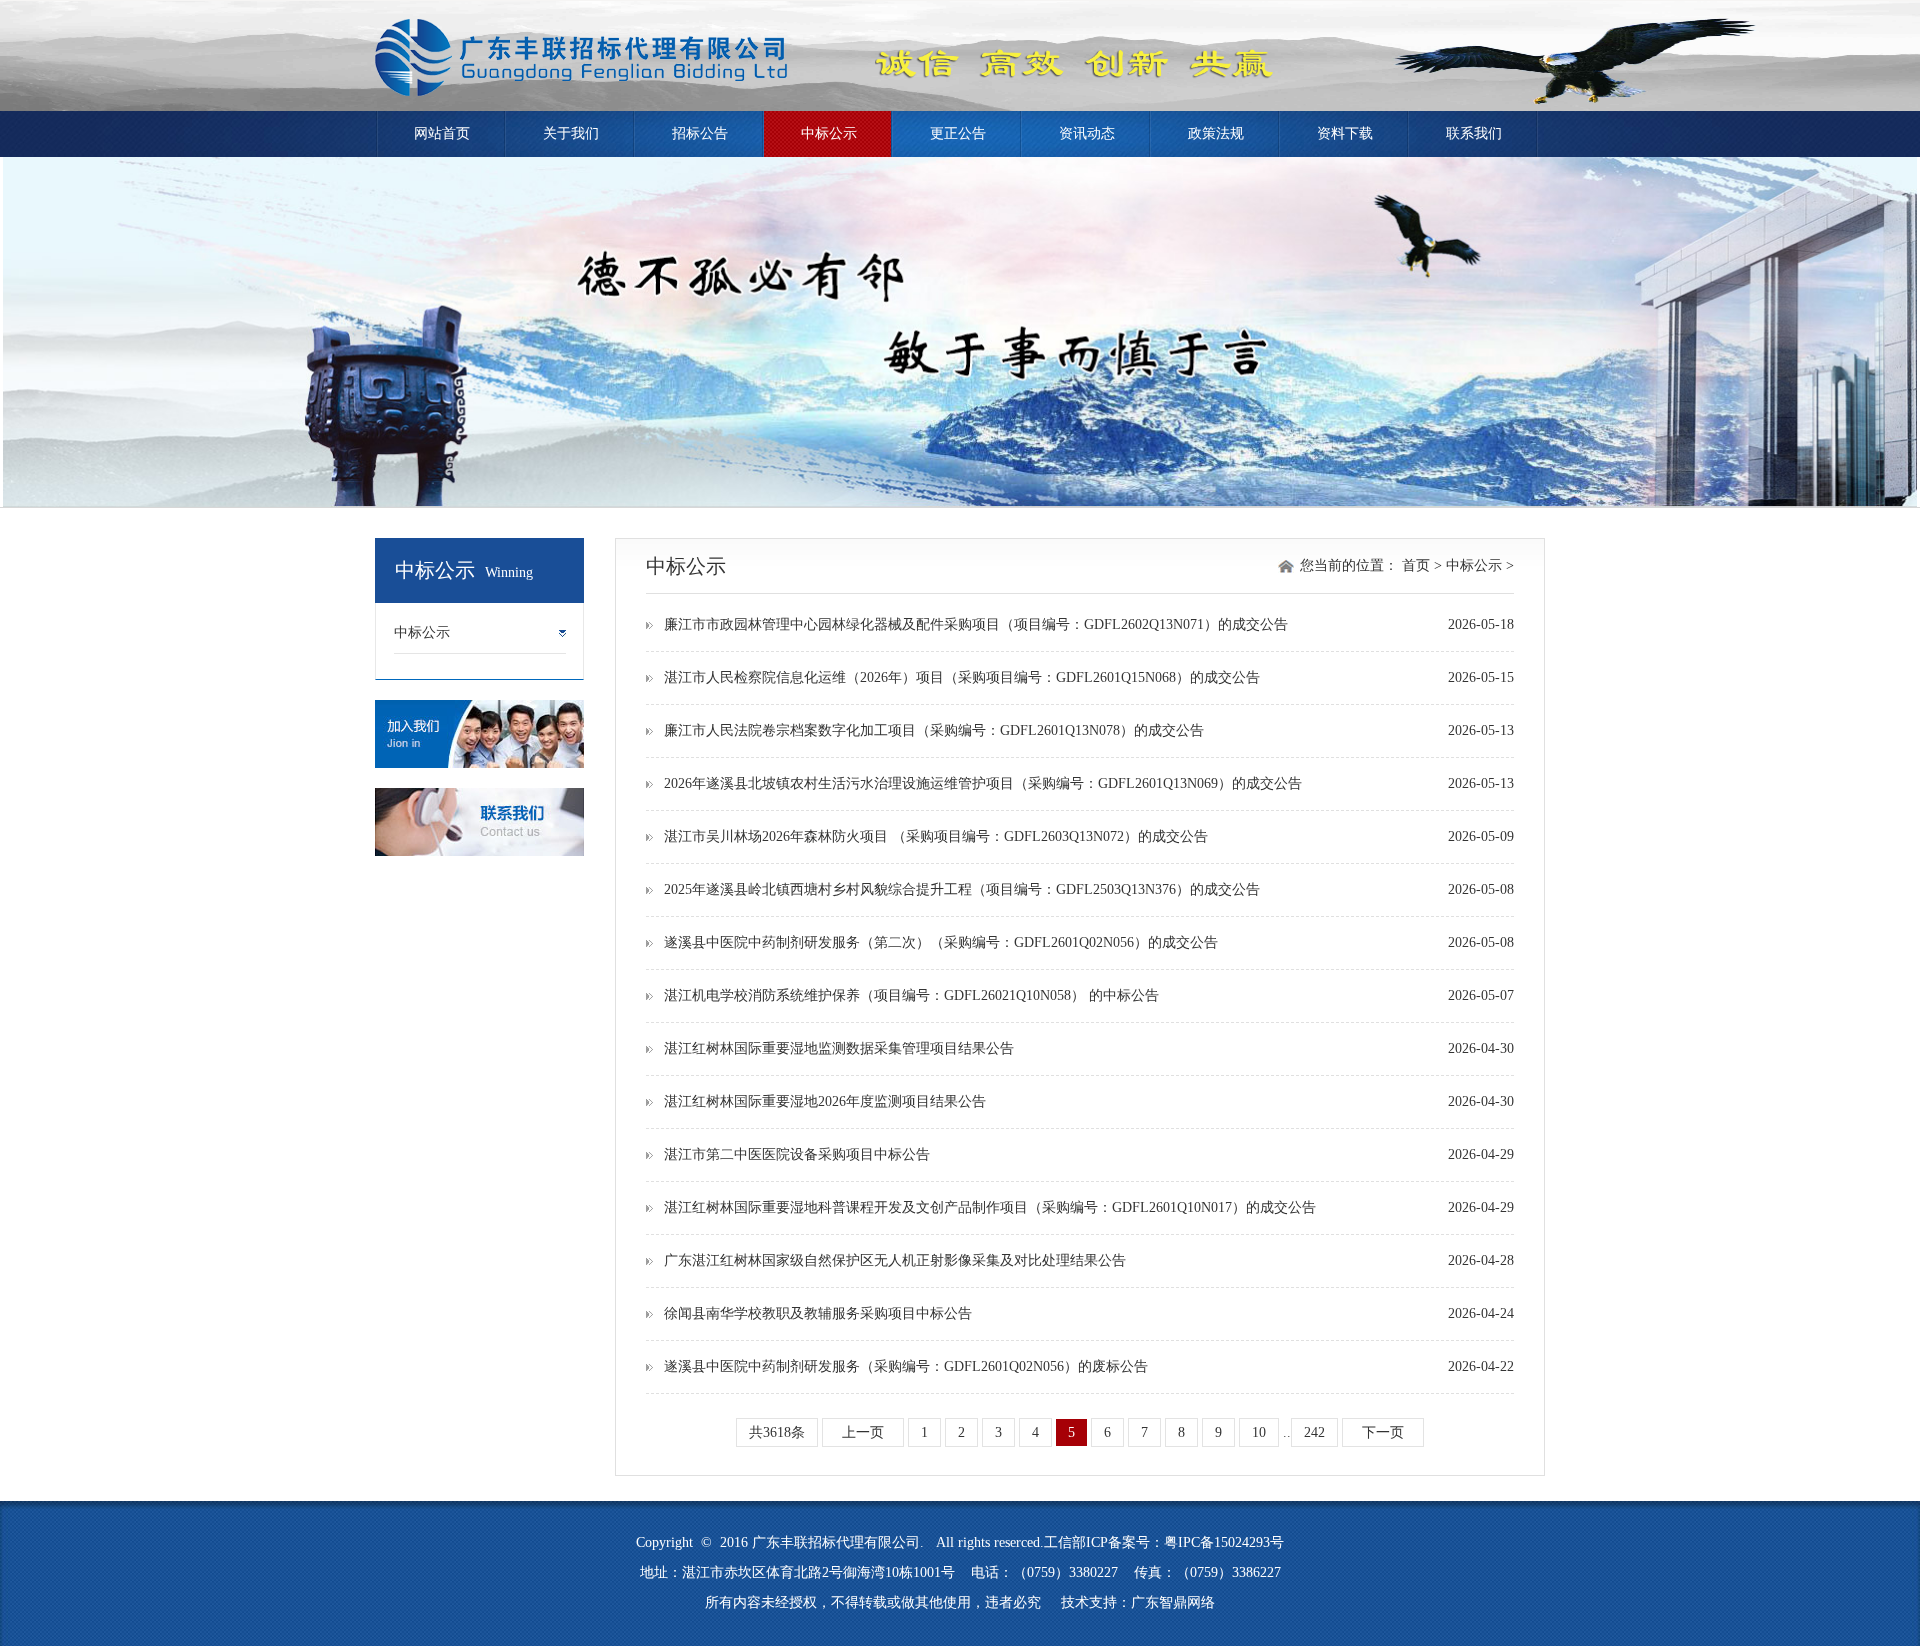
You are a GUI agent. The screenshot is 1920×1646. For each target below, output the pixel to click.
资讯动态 (1087, 133)
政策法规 (1216, 133)
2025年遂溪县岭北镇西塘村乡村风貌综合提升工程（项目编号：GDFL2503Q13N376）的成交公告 (962, 889)
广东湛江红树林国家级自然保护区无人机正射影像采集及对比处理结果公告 (895, 1260)
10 (1259, 1432)
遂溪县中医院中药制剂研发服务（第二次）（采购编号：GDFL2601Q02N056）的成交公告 (941, 942)
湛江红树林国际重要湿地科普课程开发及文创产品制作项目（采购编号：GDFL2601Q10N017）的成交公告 (990, 1207)
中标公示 (829, 133)
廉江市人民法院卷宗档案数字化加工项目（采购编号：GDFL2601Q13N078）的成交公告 (934, 730)
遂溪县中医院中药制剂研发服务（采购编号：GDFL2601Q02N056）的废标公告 (906, 1366)
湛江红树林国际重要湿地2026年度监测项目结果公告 (825, 1101)
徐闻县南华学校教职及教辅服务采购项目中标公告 (818, 1313)
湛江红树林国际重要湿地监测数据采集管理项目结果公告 (839, 1048)
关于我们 (571, 133)
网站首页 (442, 133)
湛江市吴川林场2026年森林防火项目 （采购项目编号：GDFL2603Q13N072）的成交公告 (936, 836)
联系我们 (1474, 133)
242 (1314, 1432)
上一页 (863, 1432)
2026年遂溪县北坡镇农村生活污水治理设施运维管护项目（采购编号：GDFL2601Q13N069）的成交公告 (983, 783)
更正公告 (958, 133)
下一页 (1383, 1432)
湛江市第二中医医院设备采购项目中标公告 (797, 1154)
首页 (1416, 565)
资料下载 (1345, 133)
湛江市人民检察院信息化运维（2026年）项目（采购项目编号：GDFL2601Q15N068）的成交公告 (962, 677)
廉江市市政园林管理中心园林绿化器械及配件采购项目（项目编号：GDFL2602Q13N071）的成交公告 (976, 624)
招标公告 (700, 133)
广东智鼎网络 (1173, 1602)
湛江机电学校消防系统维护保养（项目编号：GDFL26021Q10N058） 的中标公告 (911, 995)
